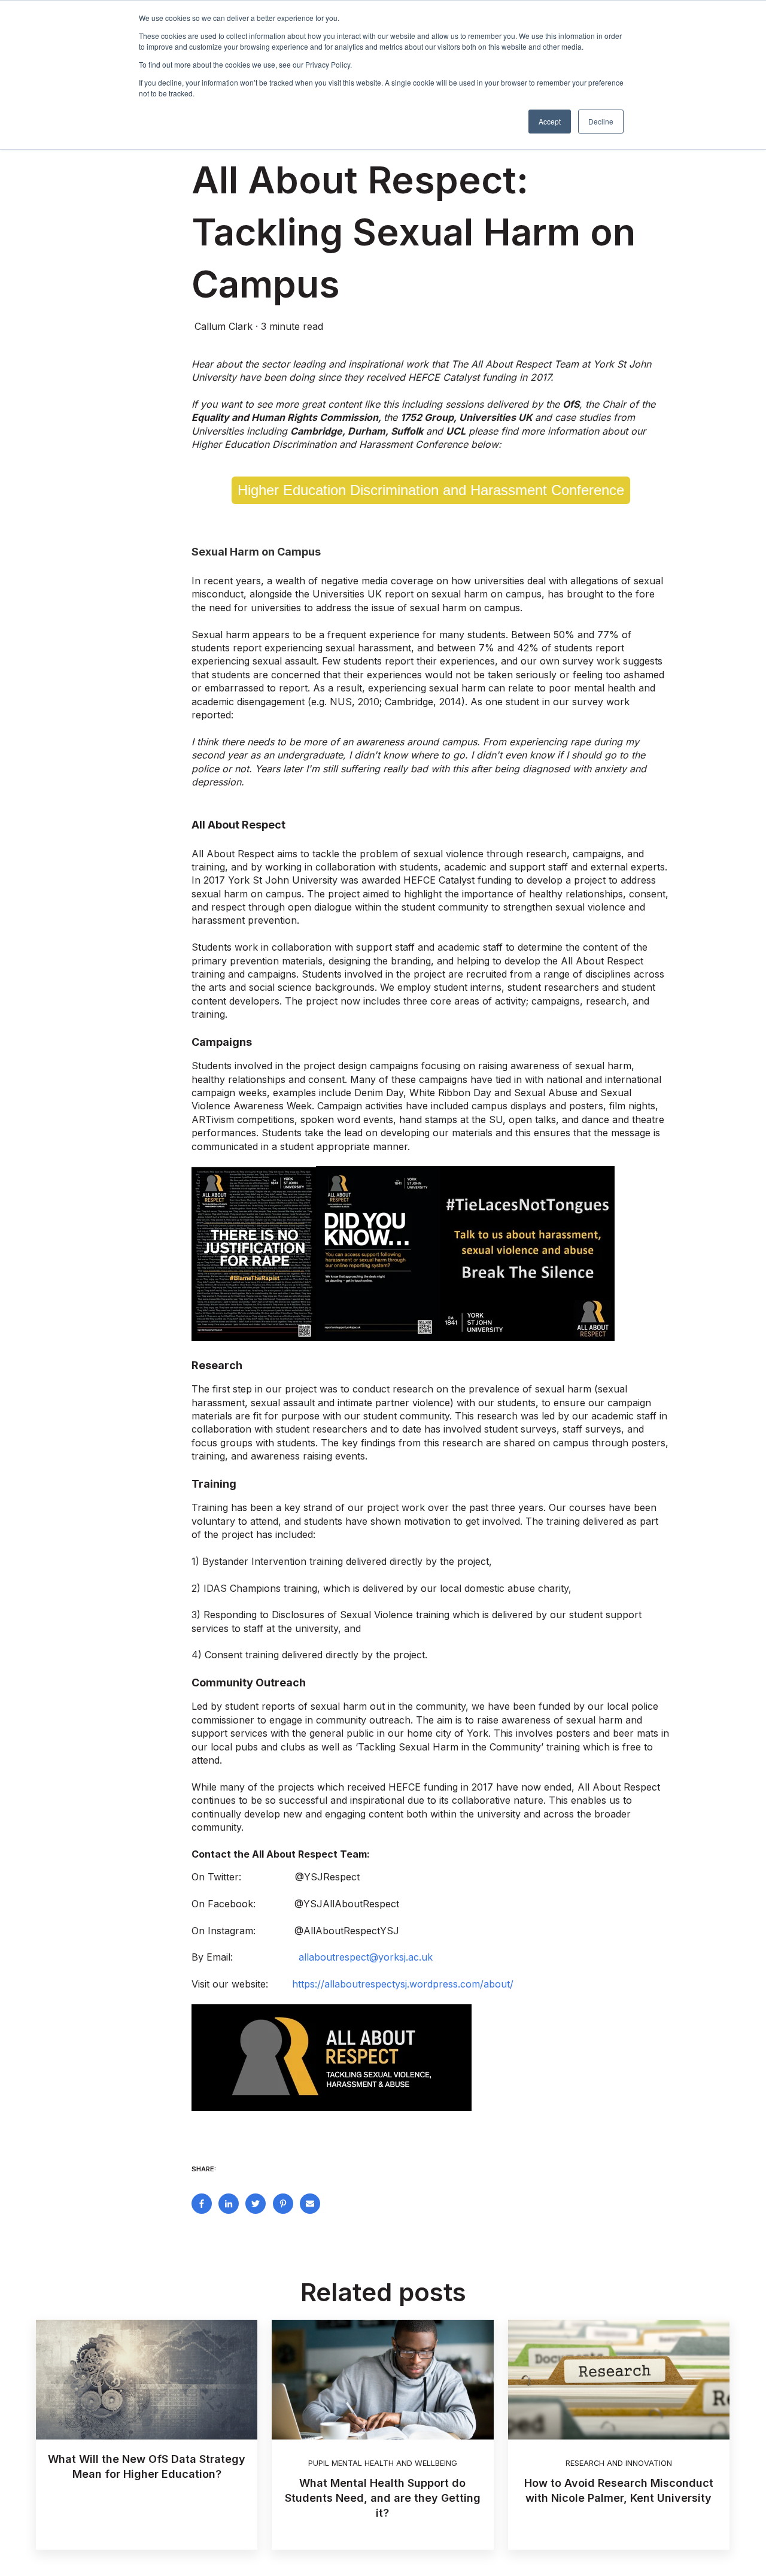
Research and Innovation (619, 2463)
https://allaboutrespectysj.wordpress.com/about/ (403, 1984)
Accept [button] (550, 121)
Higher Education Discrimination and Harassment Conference (431, 490)
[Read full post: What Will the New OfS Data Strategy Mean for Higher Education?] (147, 2380)
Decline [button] (601, 121)
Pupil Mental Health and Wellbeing (383, 2463)
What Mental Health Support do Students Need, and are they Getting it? (383, 2498)
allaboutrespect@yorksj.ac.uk (366, 1957)
